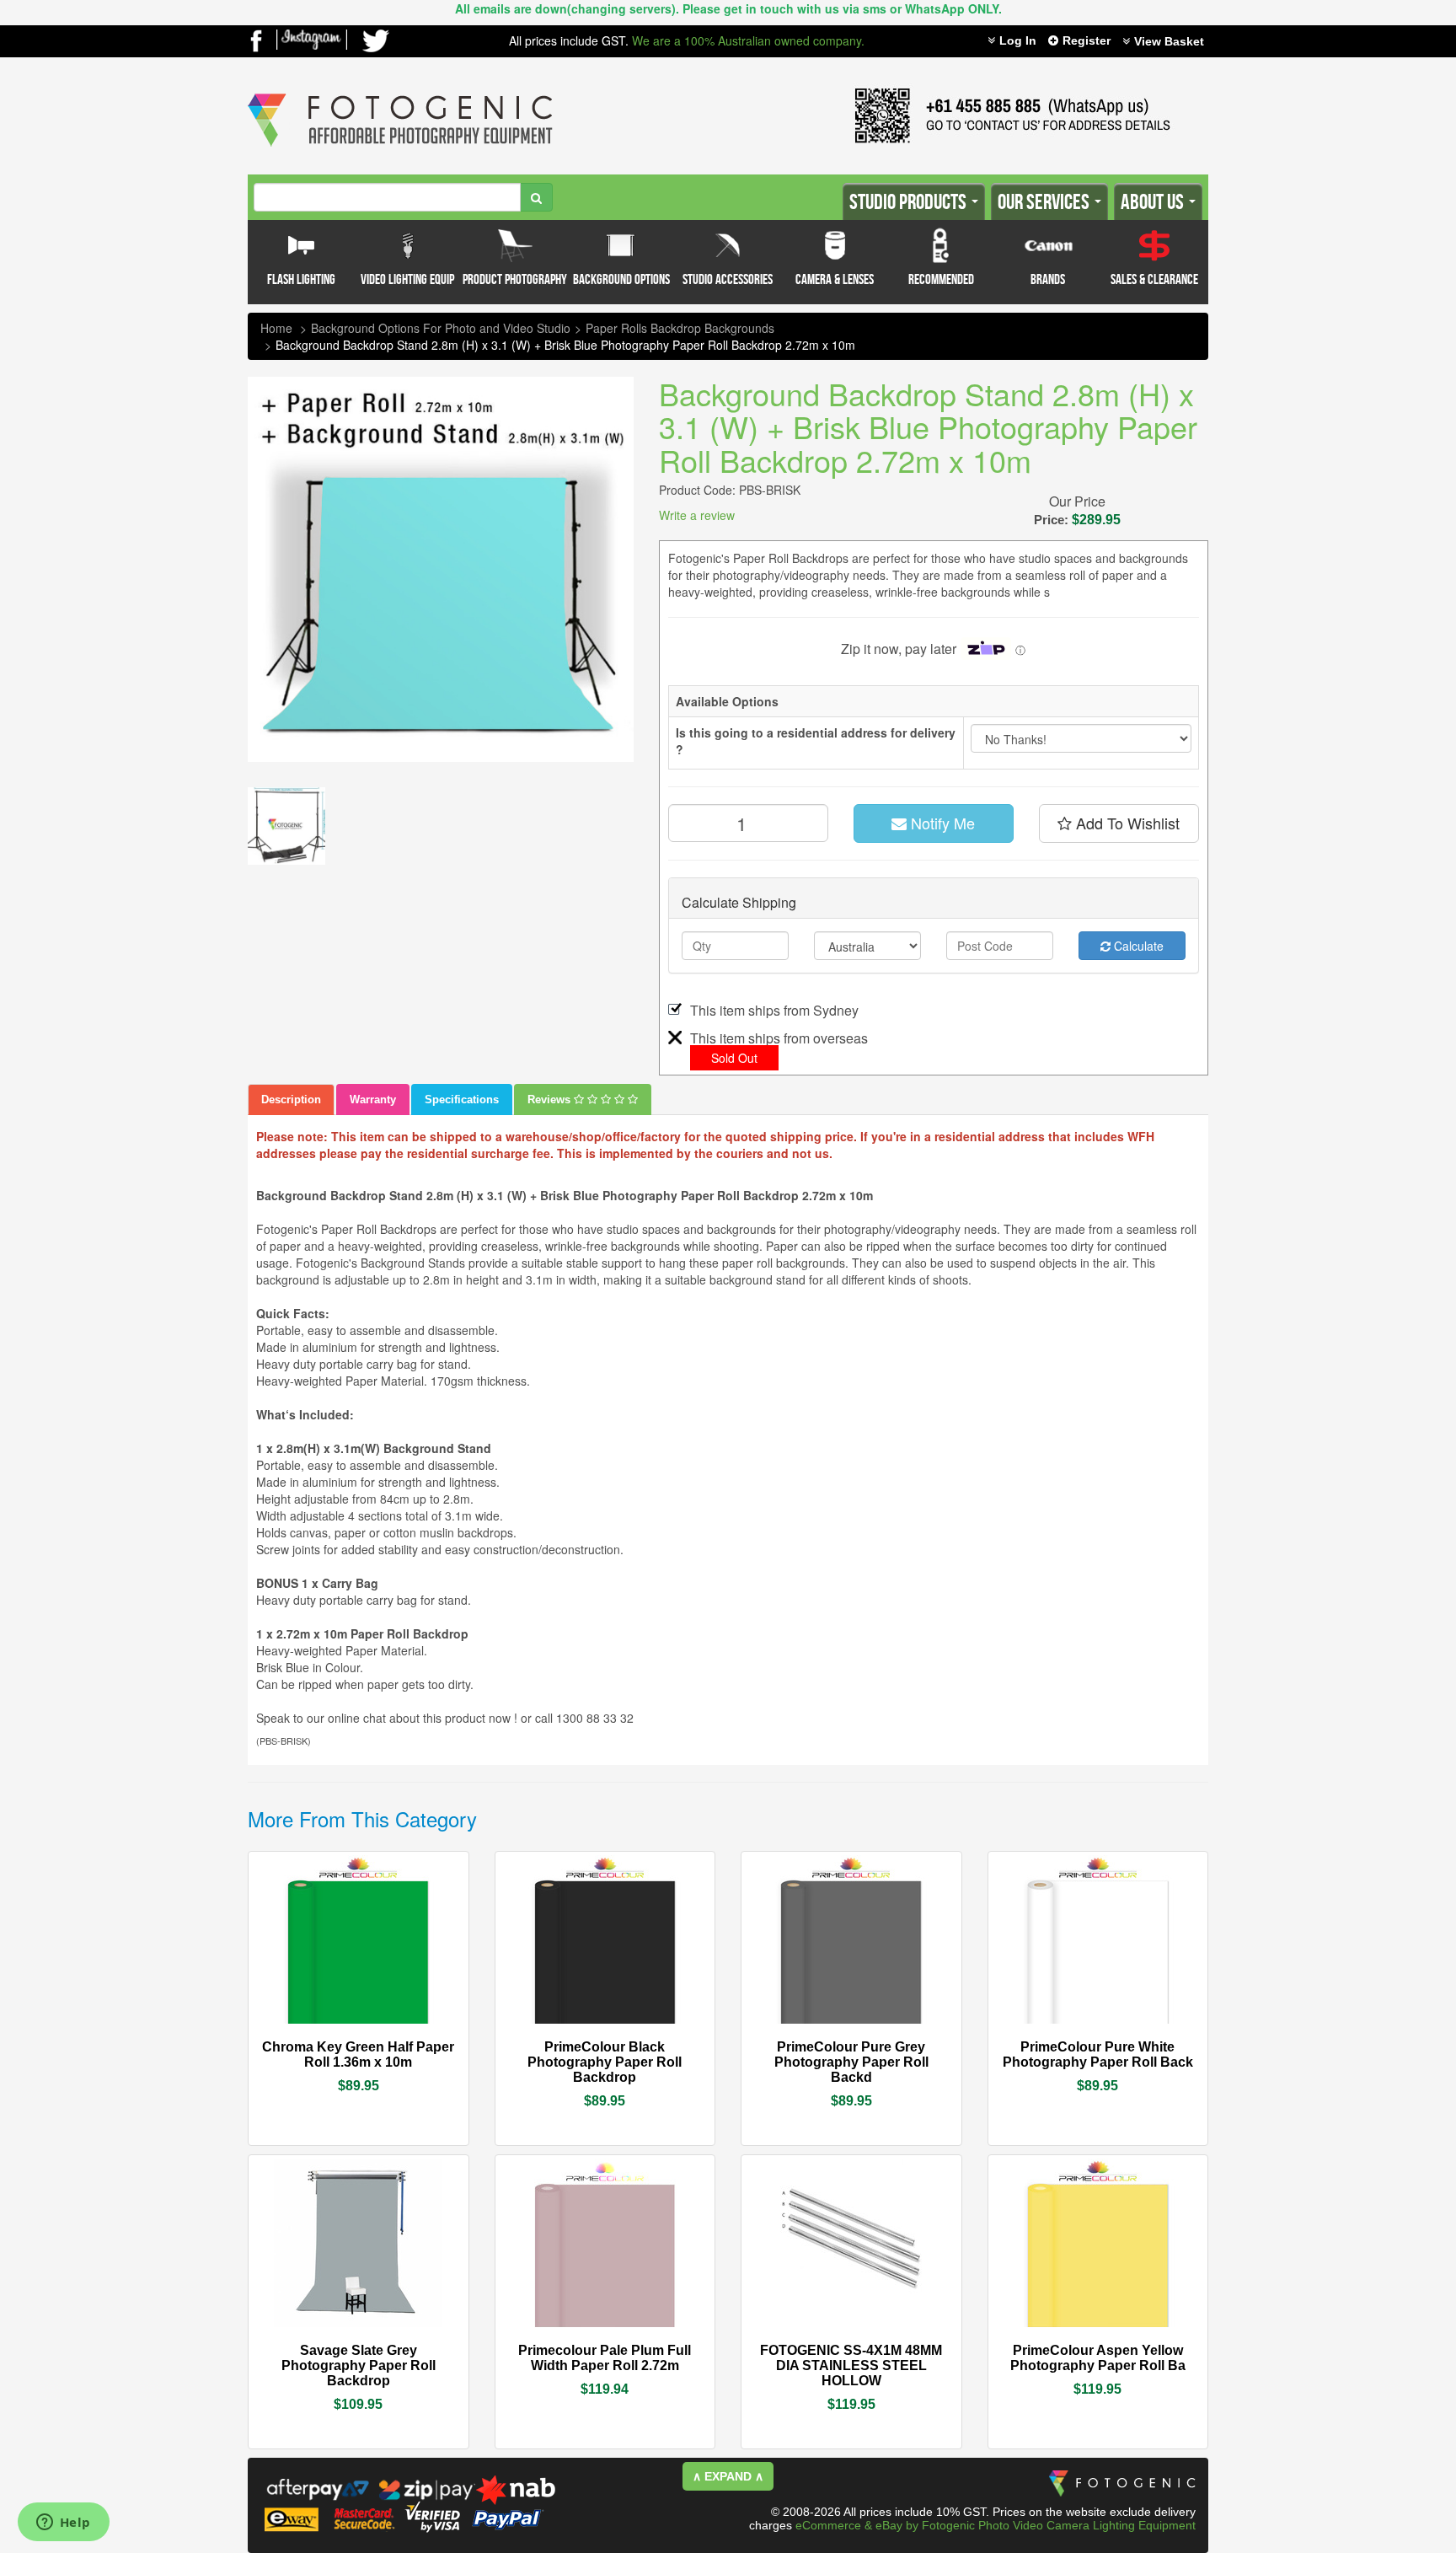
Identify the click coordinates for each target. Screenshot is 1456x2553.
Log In (1018, 40)
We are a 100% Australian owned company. (748, 40)
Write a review (697, 515)
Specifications (462, 1100)
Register (1087, 40)
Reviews (551, 1100)
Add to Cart (404, 2048)
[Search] (536, 197)
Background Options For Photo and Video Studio (441, 328)
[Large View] (286, 826)
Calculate (1137, 946)
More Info (308, 2046)
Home (276, 328)
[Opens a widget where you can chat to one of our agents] (63, 2524)
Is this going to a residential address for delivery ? (816, 741)
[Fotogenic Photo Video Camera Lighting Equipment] (400, 94)
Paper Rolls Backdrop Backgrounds (680, 328)
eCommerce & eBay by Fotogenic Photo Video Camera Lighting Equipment (996, 2525)
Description (291, 1100)
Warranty (373, 1100)
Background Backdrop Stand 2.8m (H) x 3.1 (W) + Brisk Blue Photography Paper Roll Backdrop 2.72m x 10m (565, 345)
